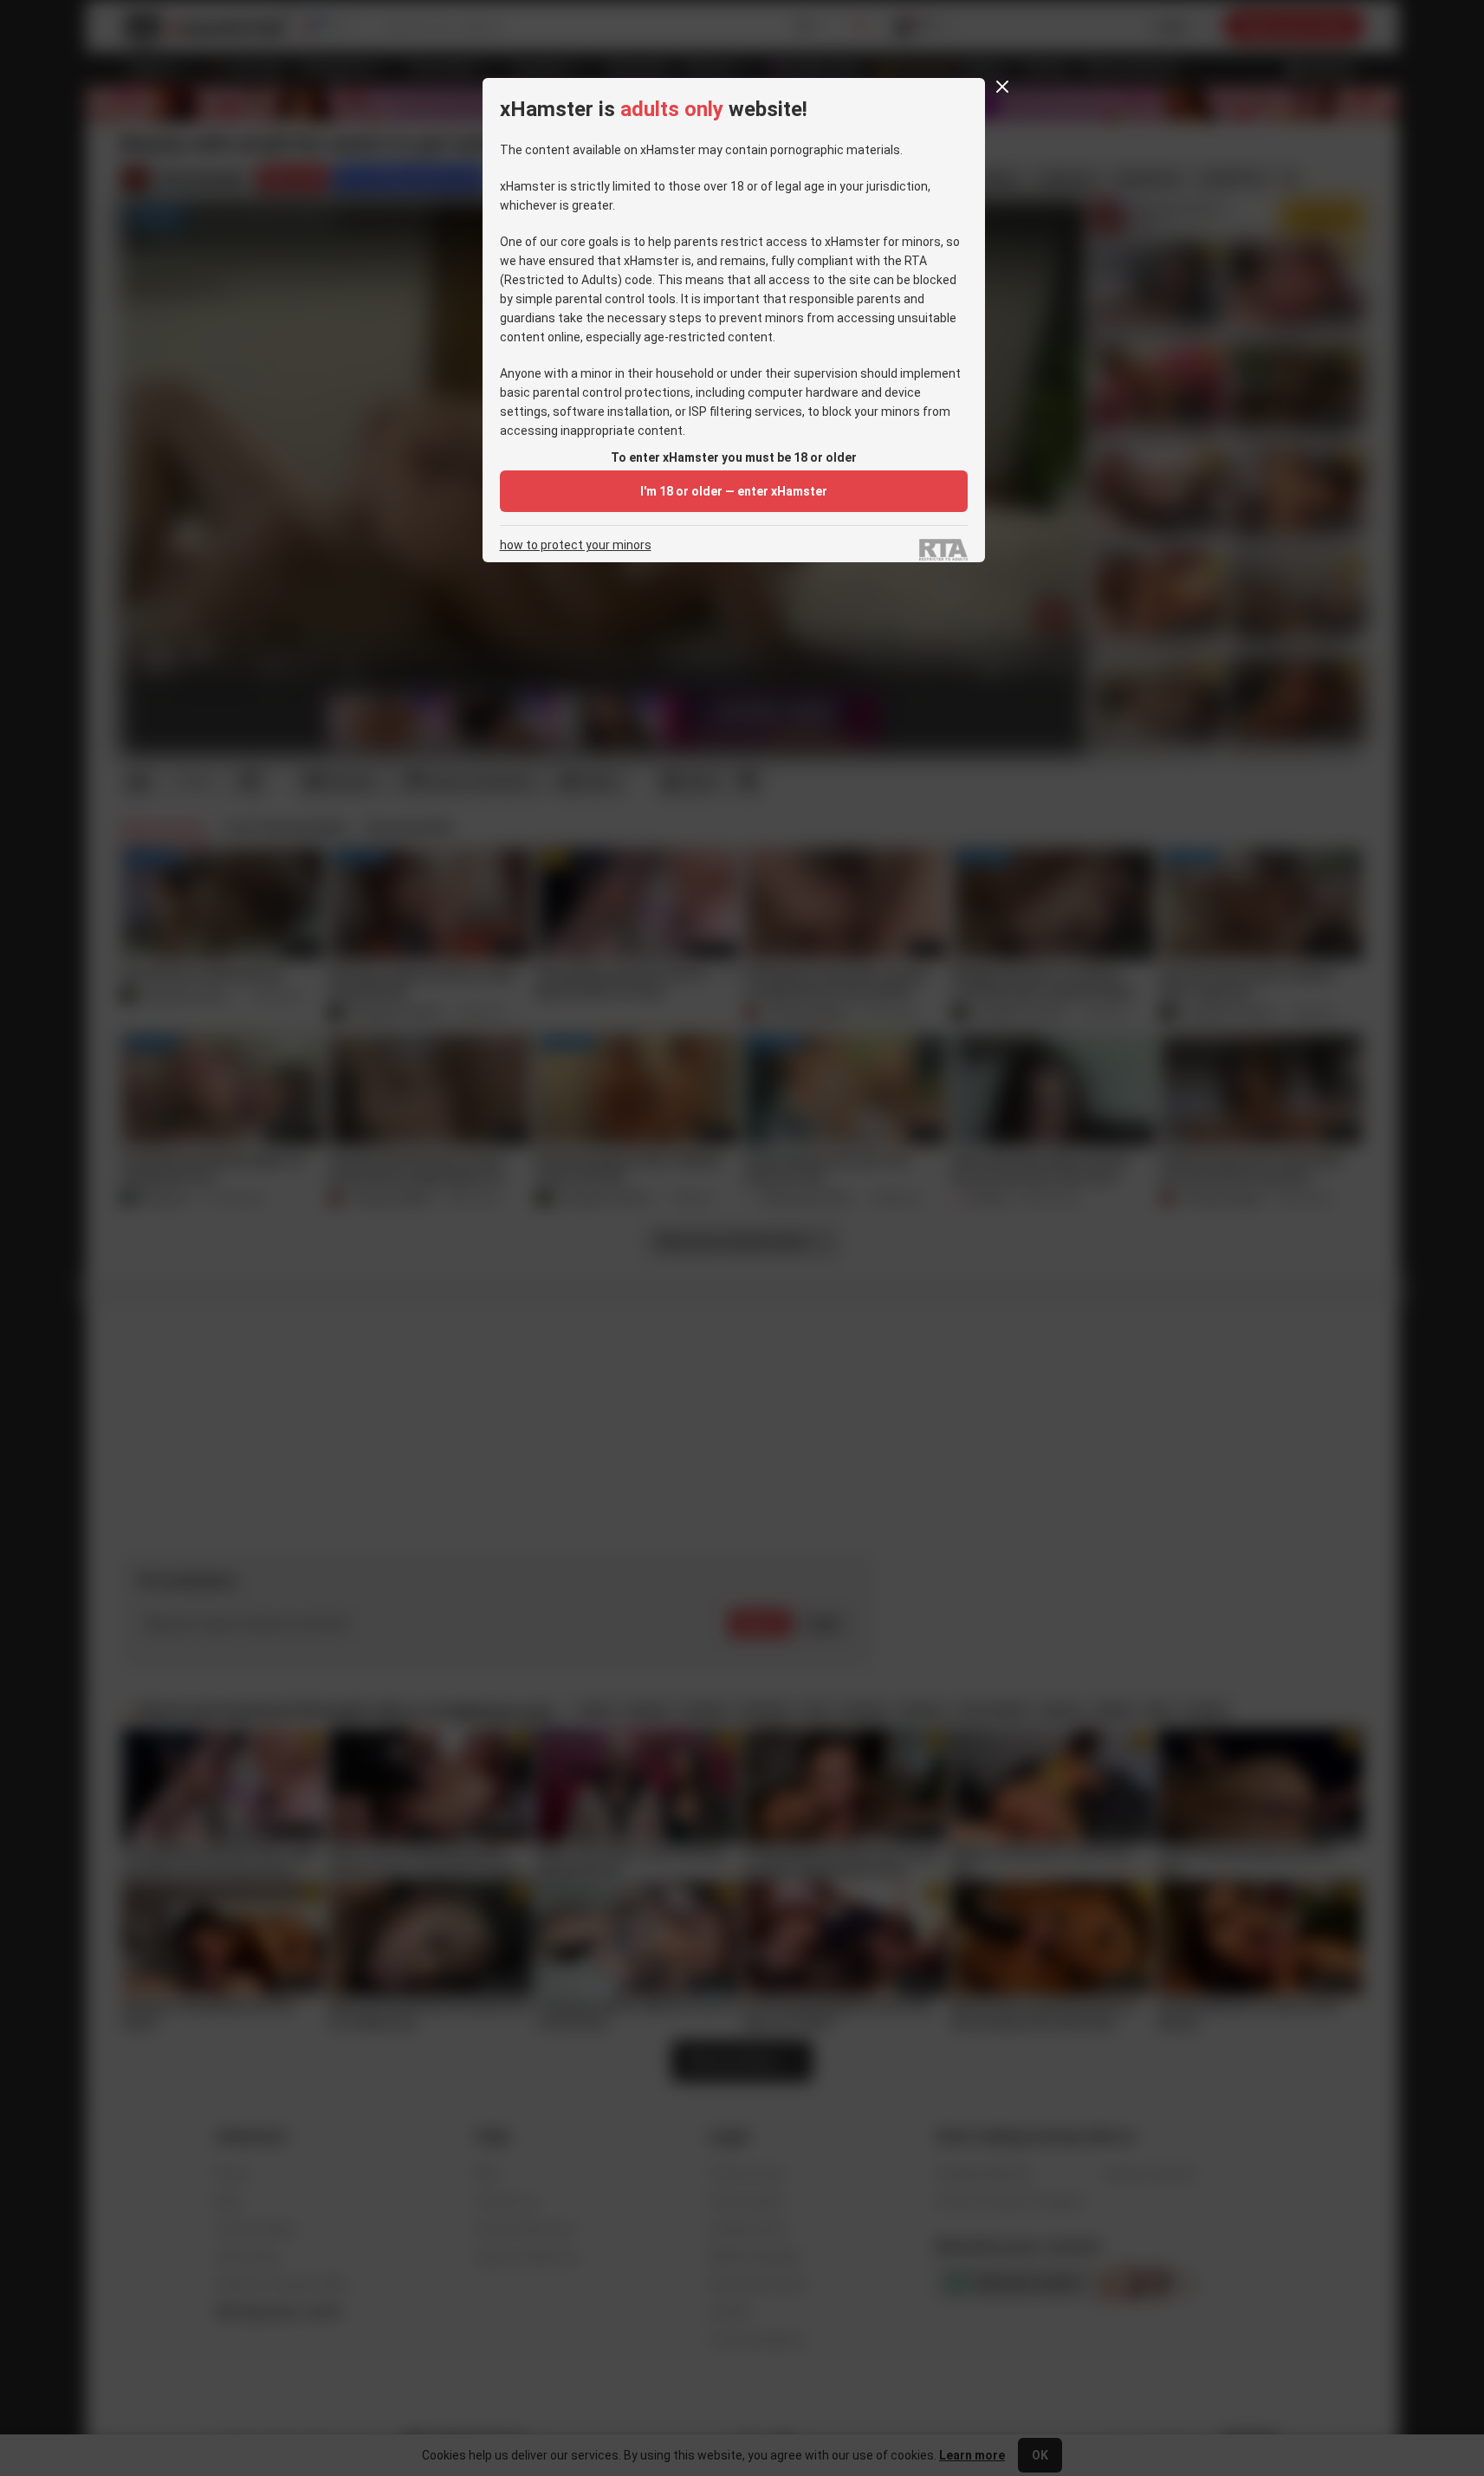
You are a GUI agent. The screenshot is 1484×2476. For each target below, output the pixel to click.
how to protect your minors (576, 545)
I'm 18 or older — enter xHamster (734, 491)
